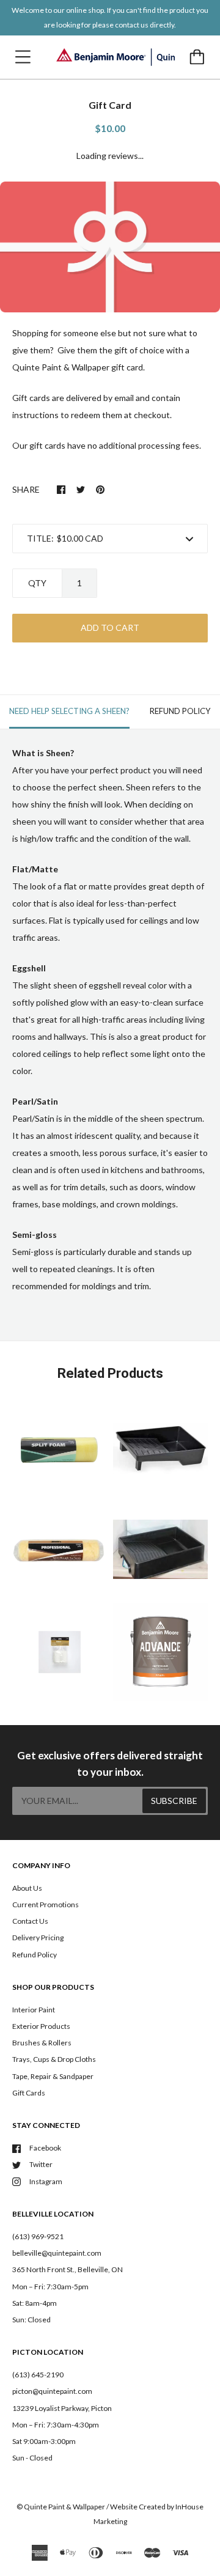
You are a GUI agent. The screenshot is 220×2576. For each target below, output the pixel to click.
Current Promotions (46, 1904)
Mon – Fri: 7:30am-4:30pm (56, 2425)
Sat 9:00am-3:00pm (44, 2441)
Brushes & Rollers (42, 2043)
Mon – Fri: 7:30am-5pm (50, 2287)
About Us (27, 1888)
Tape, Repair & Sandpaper (53, 2076)
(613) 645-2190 (38, 2375)
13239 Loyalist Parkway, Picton (62, 2408)
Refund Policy (35, 1955)
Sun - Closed (32, 2458)
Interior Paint (34, 2010)
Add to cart (110, 627)
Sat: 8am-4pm (35, 2303)
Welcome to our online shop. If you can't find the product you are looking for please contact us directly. (110, 17)
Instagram (46, 2181)
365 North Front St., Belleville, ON (68, 2269)
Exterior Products (41, 2026)
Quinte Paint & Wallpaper (64, 2507)
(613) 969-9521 (38, 2236)
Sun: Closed (31, 2320)
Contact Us (30, 1921)
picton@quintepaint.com (52, 2391)
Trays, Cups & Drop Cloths (54, 2059)
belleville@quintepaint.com (57, 2253)
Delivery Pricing (38, 1938)
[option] (110, 247)
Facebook (45, 2148)
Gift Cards (29, 2093)
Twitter (41, 2164)
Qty (37, 583)
